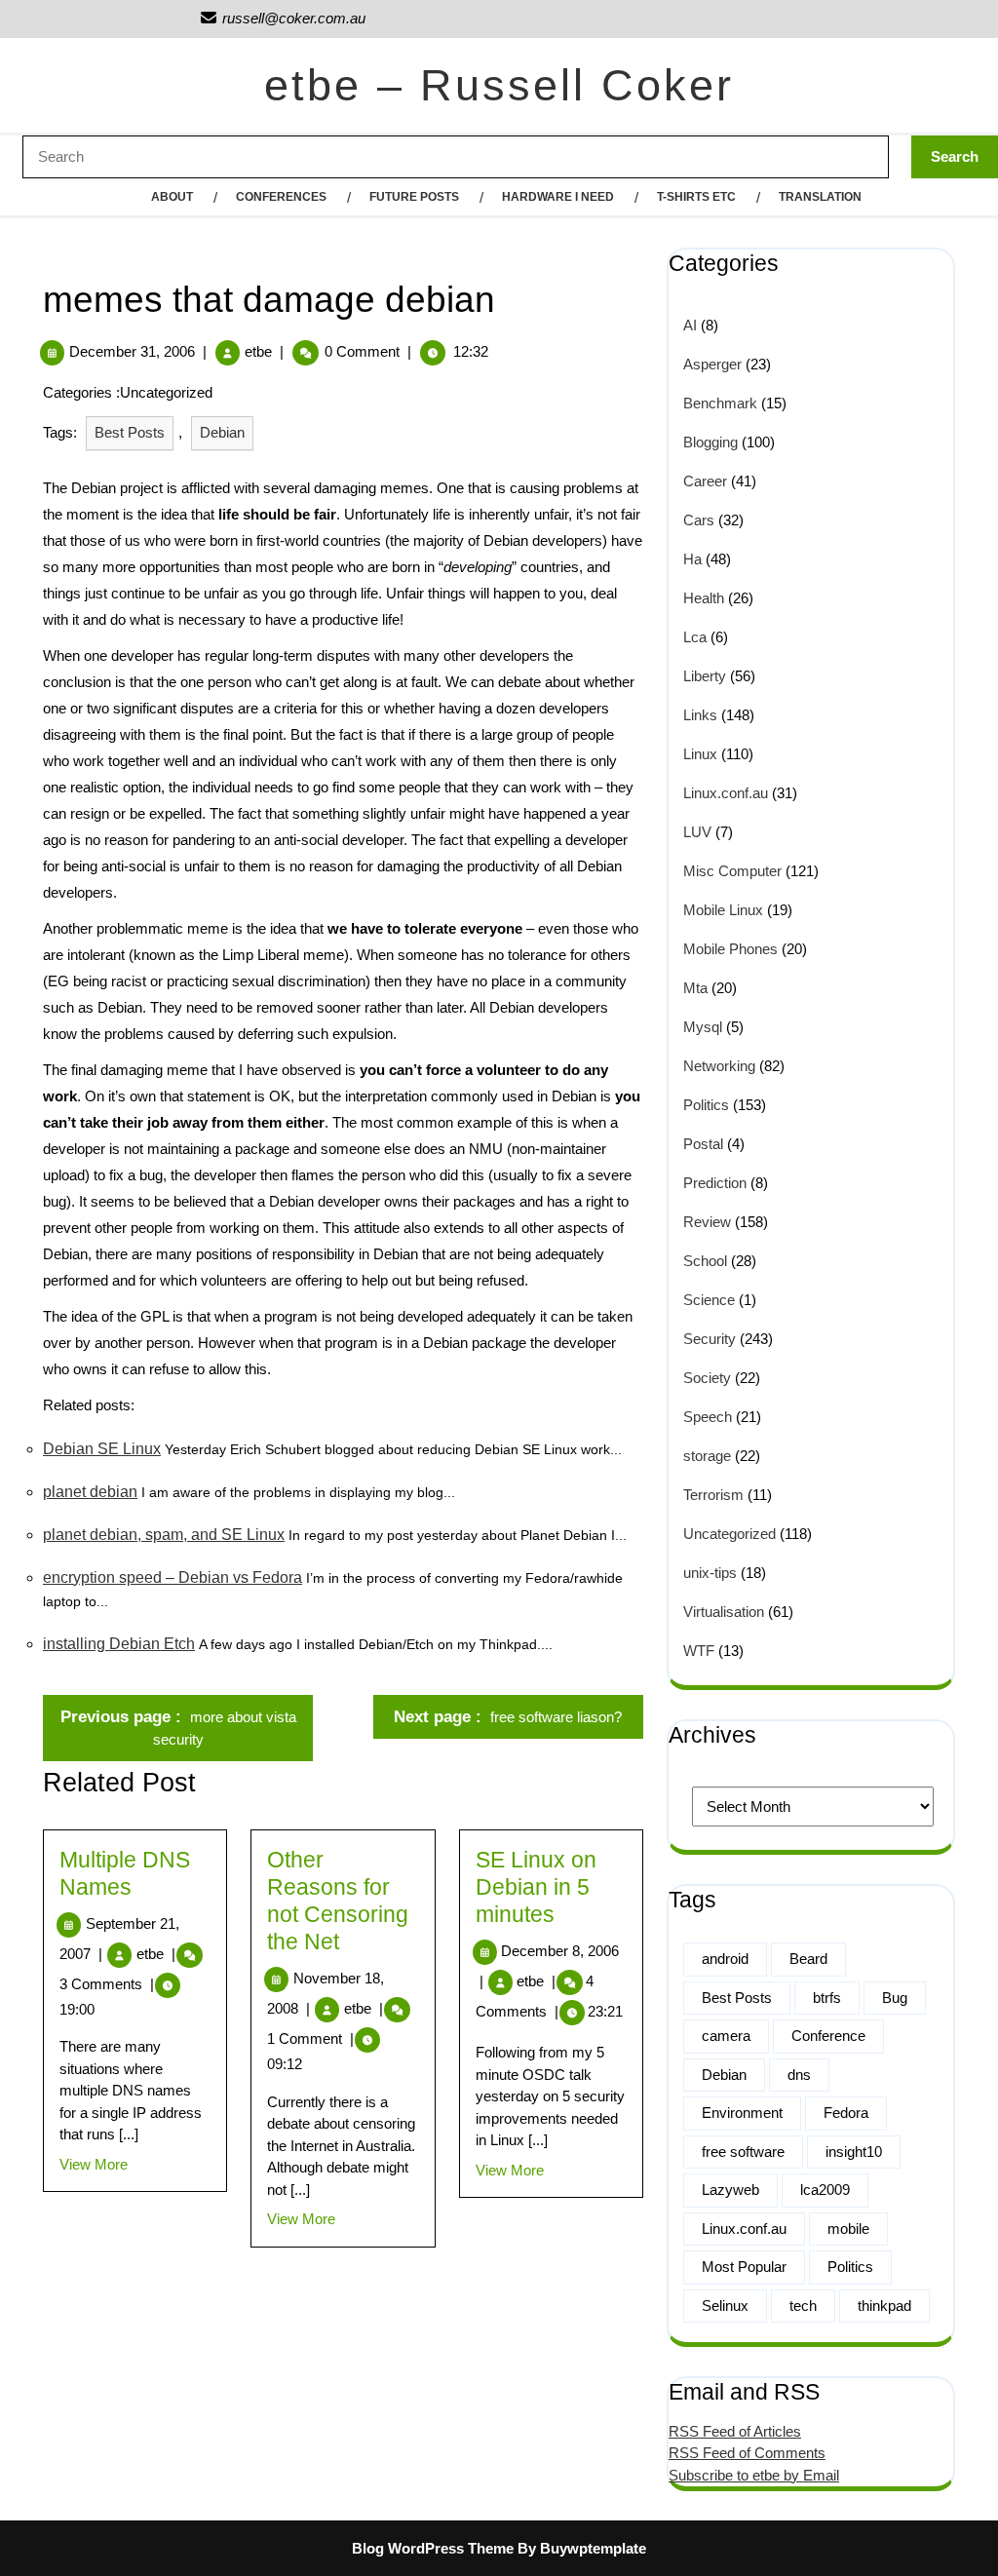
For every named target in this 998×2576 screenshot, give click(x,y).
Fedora (846, 2113)
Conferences (281, 197)
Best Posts (130, 432)
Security (710, 1339)
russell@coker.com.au (282, 18)
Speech (708, 1417)
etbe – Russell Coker (499, 85)
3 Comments (107, 1984)
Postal (703, 1144)
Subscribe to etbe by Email (754, 2475)
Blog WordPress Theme (433, 2548)
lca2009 (825, 2190)
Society (707, 1378)
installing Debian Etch (119, 1644)
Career (705, 481)
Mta (695, 988)
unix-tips (710, 1573)
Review (707, 1222)
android (725, 1959)
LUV (697, 832)
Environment (742, 2113)
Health (704, 598)
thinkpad (884, 2306)
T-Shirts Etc (696, 197)
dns (799, 2075)
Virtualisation (724, 1612)
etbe (258, 351)
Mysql (703, 1027)
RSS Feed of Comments (747, 2453)
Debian (222, 432)
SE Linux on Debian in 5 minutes (536, 1887)
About (172, 197)
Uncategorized (729, 1534)
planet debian (90, 1492)
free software (743, 2152)
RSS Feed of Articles (735, 2431)
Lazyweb (730, 2190)
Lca (695, 637)
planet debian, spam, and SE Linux (164, 1535)
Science (709, 1300)
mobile (848, 2229)
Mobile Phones (730, 949)
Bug (895, 1998)
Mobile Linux (723, 910)
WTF (699, 1651)
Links (700, 715)
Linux (700, 754)
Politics (706, 1105)
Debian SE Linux (102, 1449)
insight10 (854, 2152)
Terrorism (713, 1495)
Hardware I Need (558, 197)
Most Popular (744, 2267)
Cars (699, 520)
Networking (719, 1066)
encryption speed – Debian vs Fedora (173, 1577)
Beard (808, 1959)
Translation (820, 197)
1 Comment (310, 2038)
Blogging (710, 442)
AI (690, 325)
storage (707, 1456)
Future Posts (414, 197)
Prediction (715, 1183)
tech (803, 2306)
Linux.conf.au (726, 793)
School (705, 1261)
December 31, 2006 (132, 351)
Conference (828, 2036)
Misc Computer (732, 871)
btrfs (827, 1998)
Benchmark (720, 403)
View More (94, 2164)
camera (726, 2036)
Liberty (705, 676)
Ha (692, 559)
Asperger (712, 364)
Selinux (725, 2306)
